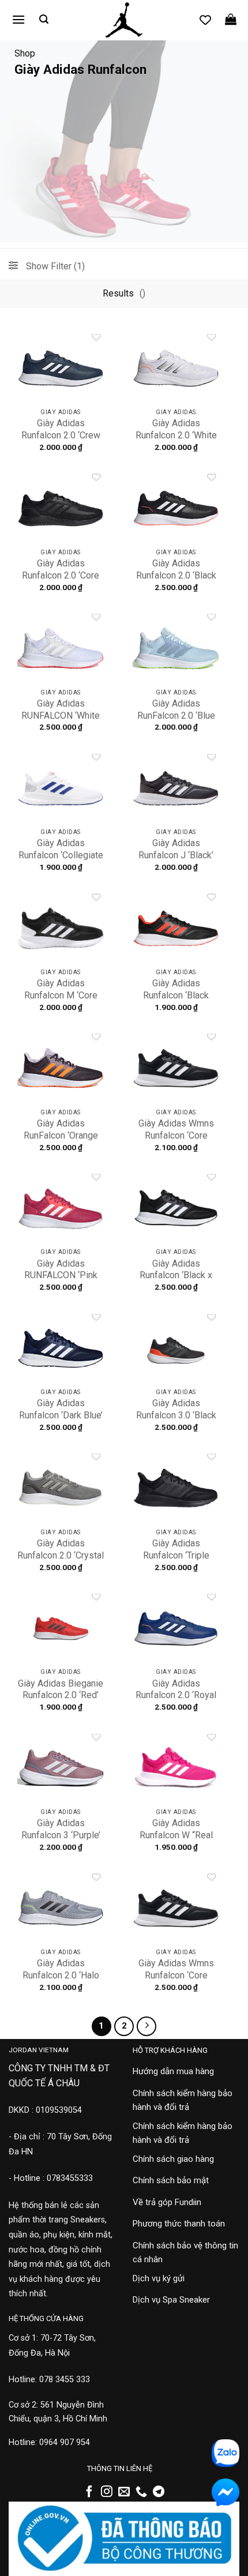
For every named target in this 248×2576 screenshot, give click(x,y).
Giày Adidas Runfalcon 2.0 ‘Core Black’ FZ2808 (61, 575)
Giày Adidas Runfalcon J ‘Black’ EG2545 (176, 855)
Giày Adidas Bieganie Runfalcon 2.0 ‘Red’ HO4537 (61, 1696)
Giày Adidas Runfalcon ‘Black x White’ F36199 (176, 1276)
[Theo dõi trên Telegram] (159, 2492)
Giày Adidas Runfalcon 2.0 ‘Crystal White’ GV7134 (61, 1555)
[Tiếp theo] (146, 2026)
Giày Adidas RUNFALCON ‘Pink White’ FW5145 (61, 1276)
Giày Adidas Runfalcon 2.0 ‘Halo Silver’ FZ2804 (61, 1975)
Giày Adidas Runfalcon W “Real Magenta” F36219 (176, 1835)
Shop (25, 53)
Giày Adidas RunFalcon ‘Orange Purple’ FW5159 (61, 1135)
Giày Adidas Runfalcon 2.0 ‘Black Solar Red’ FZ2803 (176, 575)
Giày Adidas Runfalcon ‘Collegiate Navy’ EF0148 (61, 855)
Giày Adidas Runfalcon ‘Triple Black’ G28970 (176, 1555)
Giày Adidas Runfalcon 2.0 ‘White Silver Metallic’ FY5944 (176, 441)
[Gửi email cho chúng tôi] (124, 2492)
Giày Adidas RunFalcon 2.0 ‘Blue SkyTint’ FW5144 (176, 716)
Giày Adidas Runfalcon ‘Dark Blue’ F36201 (61, 1415)
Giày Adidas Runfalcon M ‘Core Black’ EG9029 (61, 995)
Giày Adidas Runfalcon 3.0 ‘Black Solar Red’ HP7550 (176, 1415)
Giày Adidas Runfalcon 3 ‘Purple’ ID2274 (61, 1835)
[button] (18, 19)
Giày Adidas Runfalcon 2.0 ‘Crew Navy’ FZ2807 (61, 435)
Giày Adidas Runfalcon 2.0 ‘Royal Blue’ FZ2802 (176, 1696)
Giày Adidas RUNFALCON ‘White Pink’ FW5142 (61, 716)
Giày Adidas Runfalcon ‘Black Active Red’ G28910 (176, 995)
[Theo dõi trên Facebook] (89, 2492)
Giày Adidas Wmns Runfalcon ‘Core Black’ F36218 (176, 1135)
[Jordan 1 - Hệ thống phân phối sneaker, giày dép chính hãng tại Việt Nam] (124, 20)
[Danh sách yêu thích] (205, 20)
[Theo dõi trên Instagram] (107, 2492)
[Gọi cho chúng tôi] (141, 2492)
